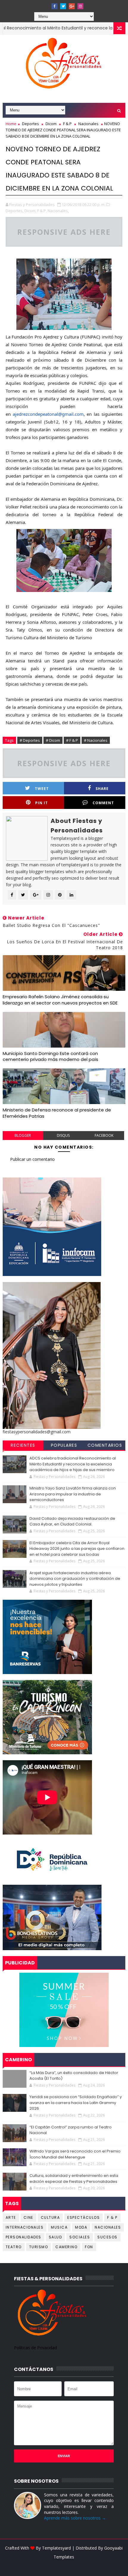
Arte (11, 2217)
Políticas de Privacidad (35, 2348)
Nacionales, (58, 211)
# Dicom (53, 740)
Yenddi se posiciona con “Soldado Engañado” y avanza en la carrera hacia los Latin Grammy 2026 (76, 2103)
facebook (104, 1135)
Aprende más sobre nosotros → (75, 2518)
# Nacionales (96, 740)
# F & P (72, 740)
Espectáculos (83, 2217)
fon (89, 2247)
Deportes (31, 124)
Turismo (39, 2247)
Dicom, (30, 211)
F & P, (42, 211)
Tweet (42, 789)
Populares (64, 1445)
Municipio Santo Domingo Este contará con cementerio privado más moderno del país (50, 1056)
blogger (23, 1135)
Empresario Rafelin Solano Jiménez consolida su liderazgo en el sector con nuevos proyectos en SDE (60, 1000)
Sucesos (107, 2237)
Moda (81, 2227)
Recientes (23, 1445)
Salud (56, 2237)
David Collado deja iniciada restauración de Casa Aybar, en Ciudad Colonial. (72, 1521)
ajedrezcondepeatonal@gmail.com (48, 414)
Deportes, (15, 211)
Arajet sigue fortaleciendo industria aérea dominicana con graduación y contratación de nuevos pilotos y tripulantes (75, 1579)
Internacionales (25, 2227)
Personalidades (24, 2237)
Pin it (42, 803)
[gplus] (72, 6)
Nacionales (88, 124)
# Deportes (30, 740)
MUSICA (59, 2227)
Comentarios (105, 1445)
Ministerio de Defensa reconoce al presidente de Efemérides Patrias (57, 1113)
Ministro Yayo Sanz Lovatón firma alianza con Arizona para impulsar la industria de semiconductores (73, 1494)
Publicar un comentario (32, 1159)
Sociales (80, 2237)
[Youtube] (46, 4)
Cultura (50, 2217)
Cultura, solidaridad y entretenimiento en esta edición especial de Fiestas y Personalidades (74, 2179)
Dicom (51, 124)
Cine (28, 2217)
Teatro (14, 2247)
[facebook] (54, 6)
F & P (67, 124)
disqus (63, 1135)
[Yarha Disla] (63, 2566)
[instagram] (80, 6)
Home (11, 124)
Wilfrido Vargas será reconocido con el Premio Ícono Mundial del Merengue (75, 2154)
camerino (66, 2247)
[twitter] (63, 6)
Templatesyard (56, 2548)
